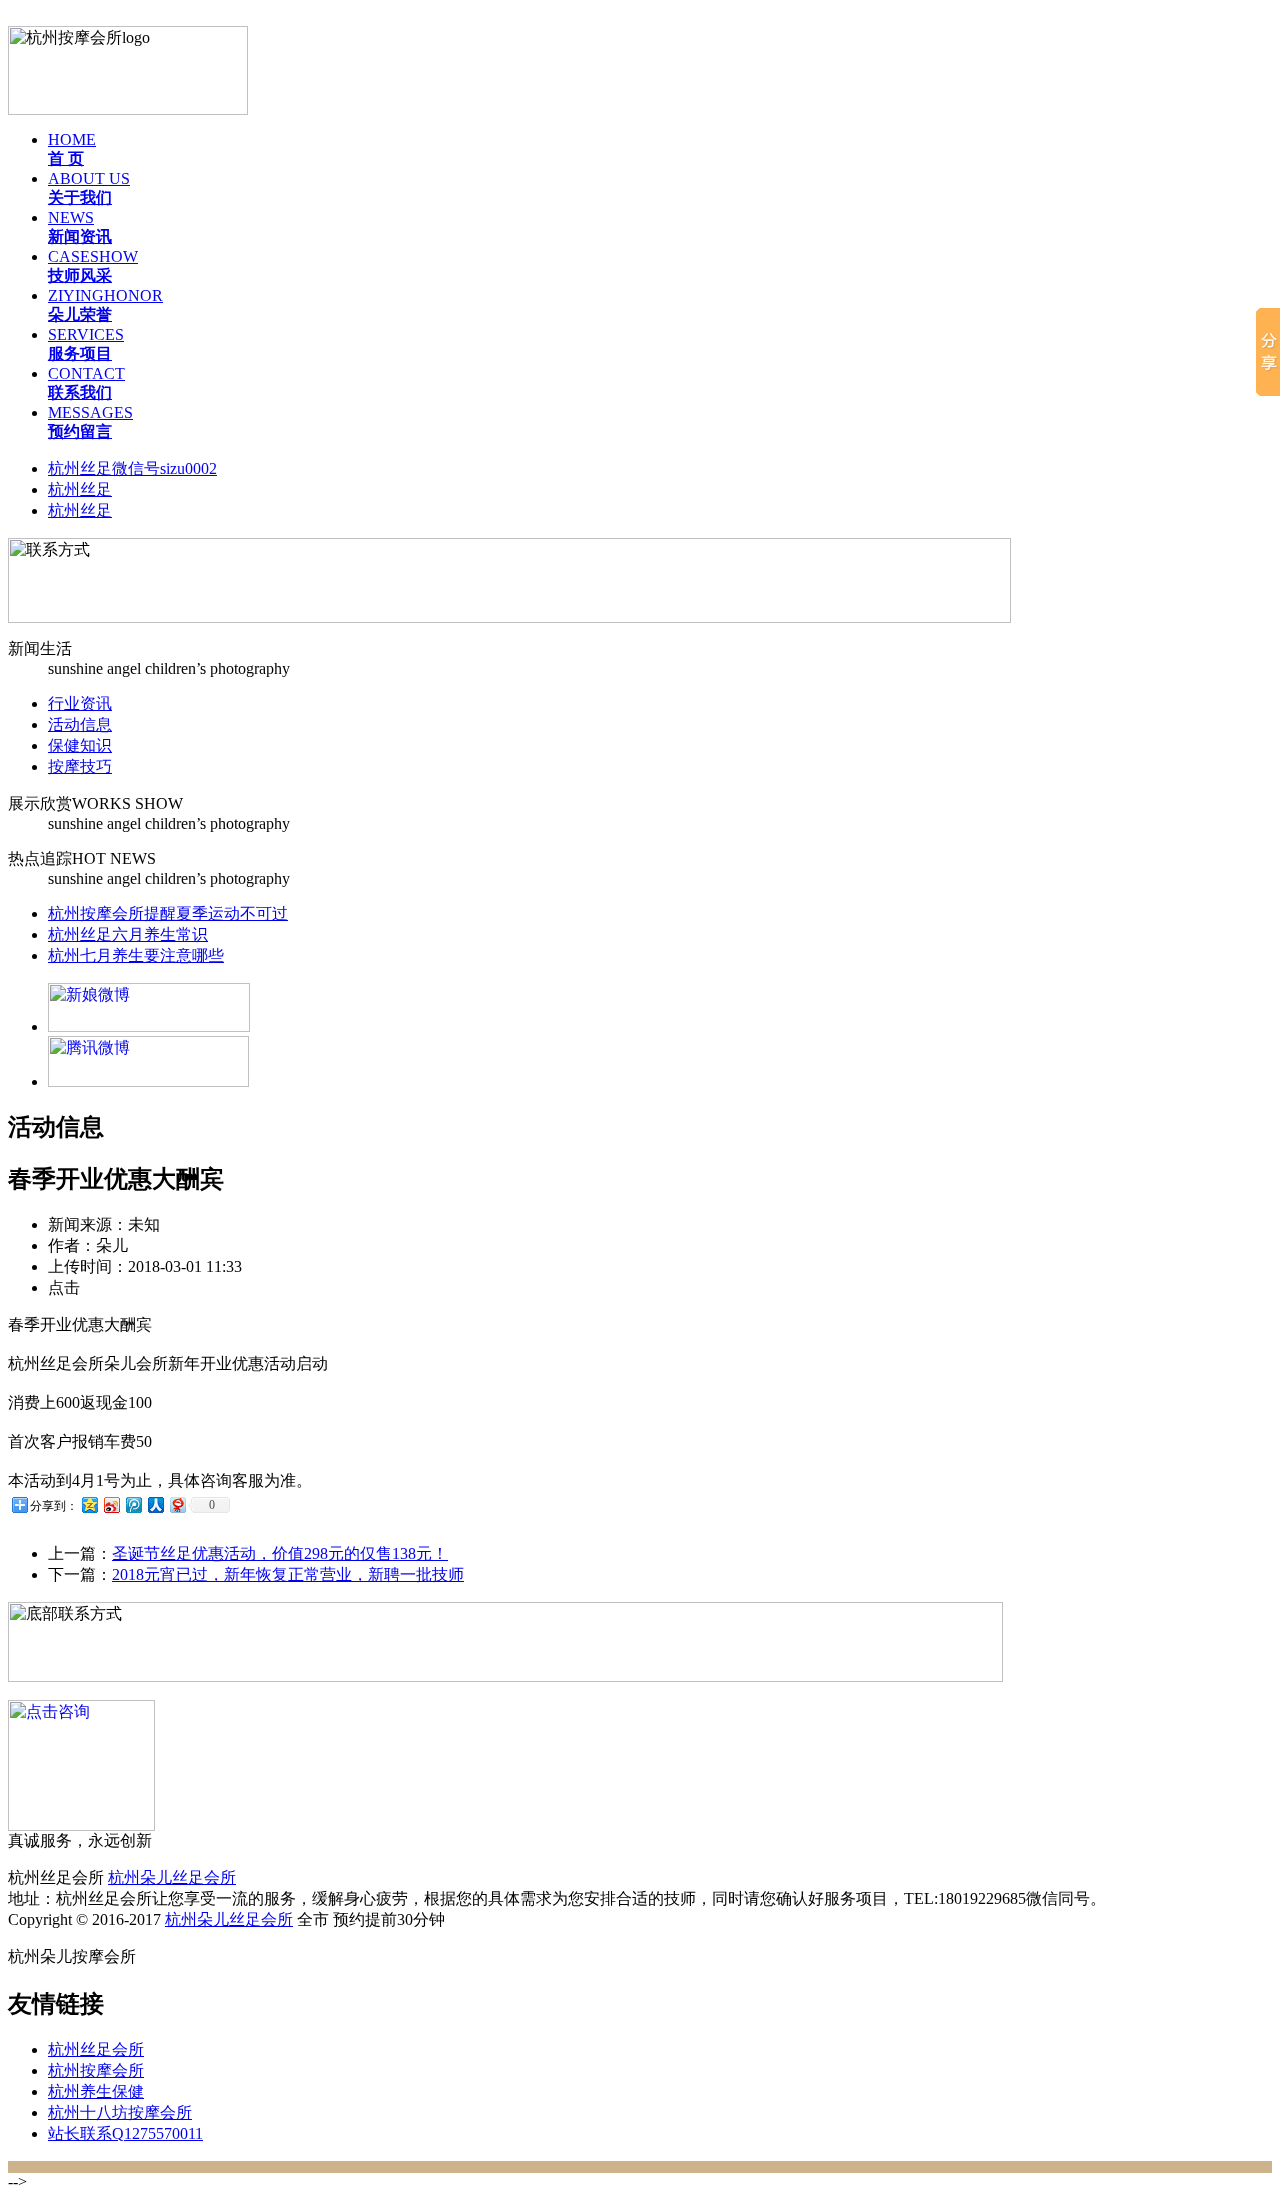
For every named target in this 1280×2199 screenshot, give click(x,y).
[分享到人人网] (155, 1504)
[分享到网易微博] (177, 1504)
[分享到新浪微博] (111, 1504)
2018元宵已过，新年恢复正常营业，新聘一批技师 (288, 1574)
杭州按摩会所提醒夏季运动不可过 (168, 913)
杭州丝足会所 (96, 2049)
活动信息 (80, 724)
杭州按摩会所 (96, 2070)
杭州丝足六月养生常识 (128, 934)
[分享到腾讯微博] (133, 1504)
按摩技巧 (80, 766)
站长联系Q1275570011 (125, 2133)
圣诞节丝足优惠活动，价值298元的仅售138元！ (280, 1553)
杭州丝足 (80, 489)
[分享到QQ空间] (89, 1504)
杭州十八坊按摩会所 (120, 2112)
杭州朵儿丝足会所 (172, 1877)
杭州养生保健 (96, 2091)
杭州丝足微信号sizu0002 (132, 468)
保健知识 (80, 745)
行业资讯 (80, 703)
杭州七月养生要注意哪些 (136, 955)
